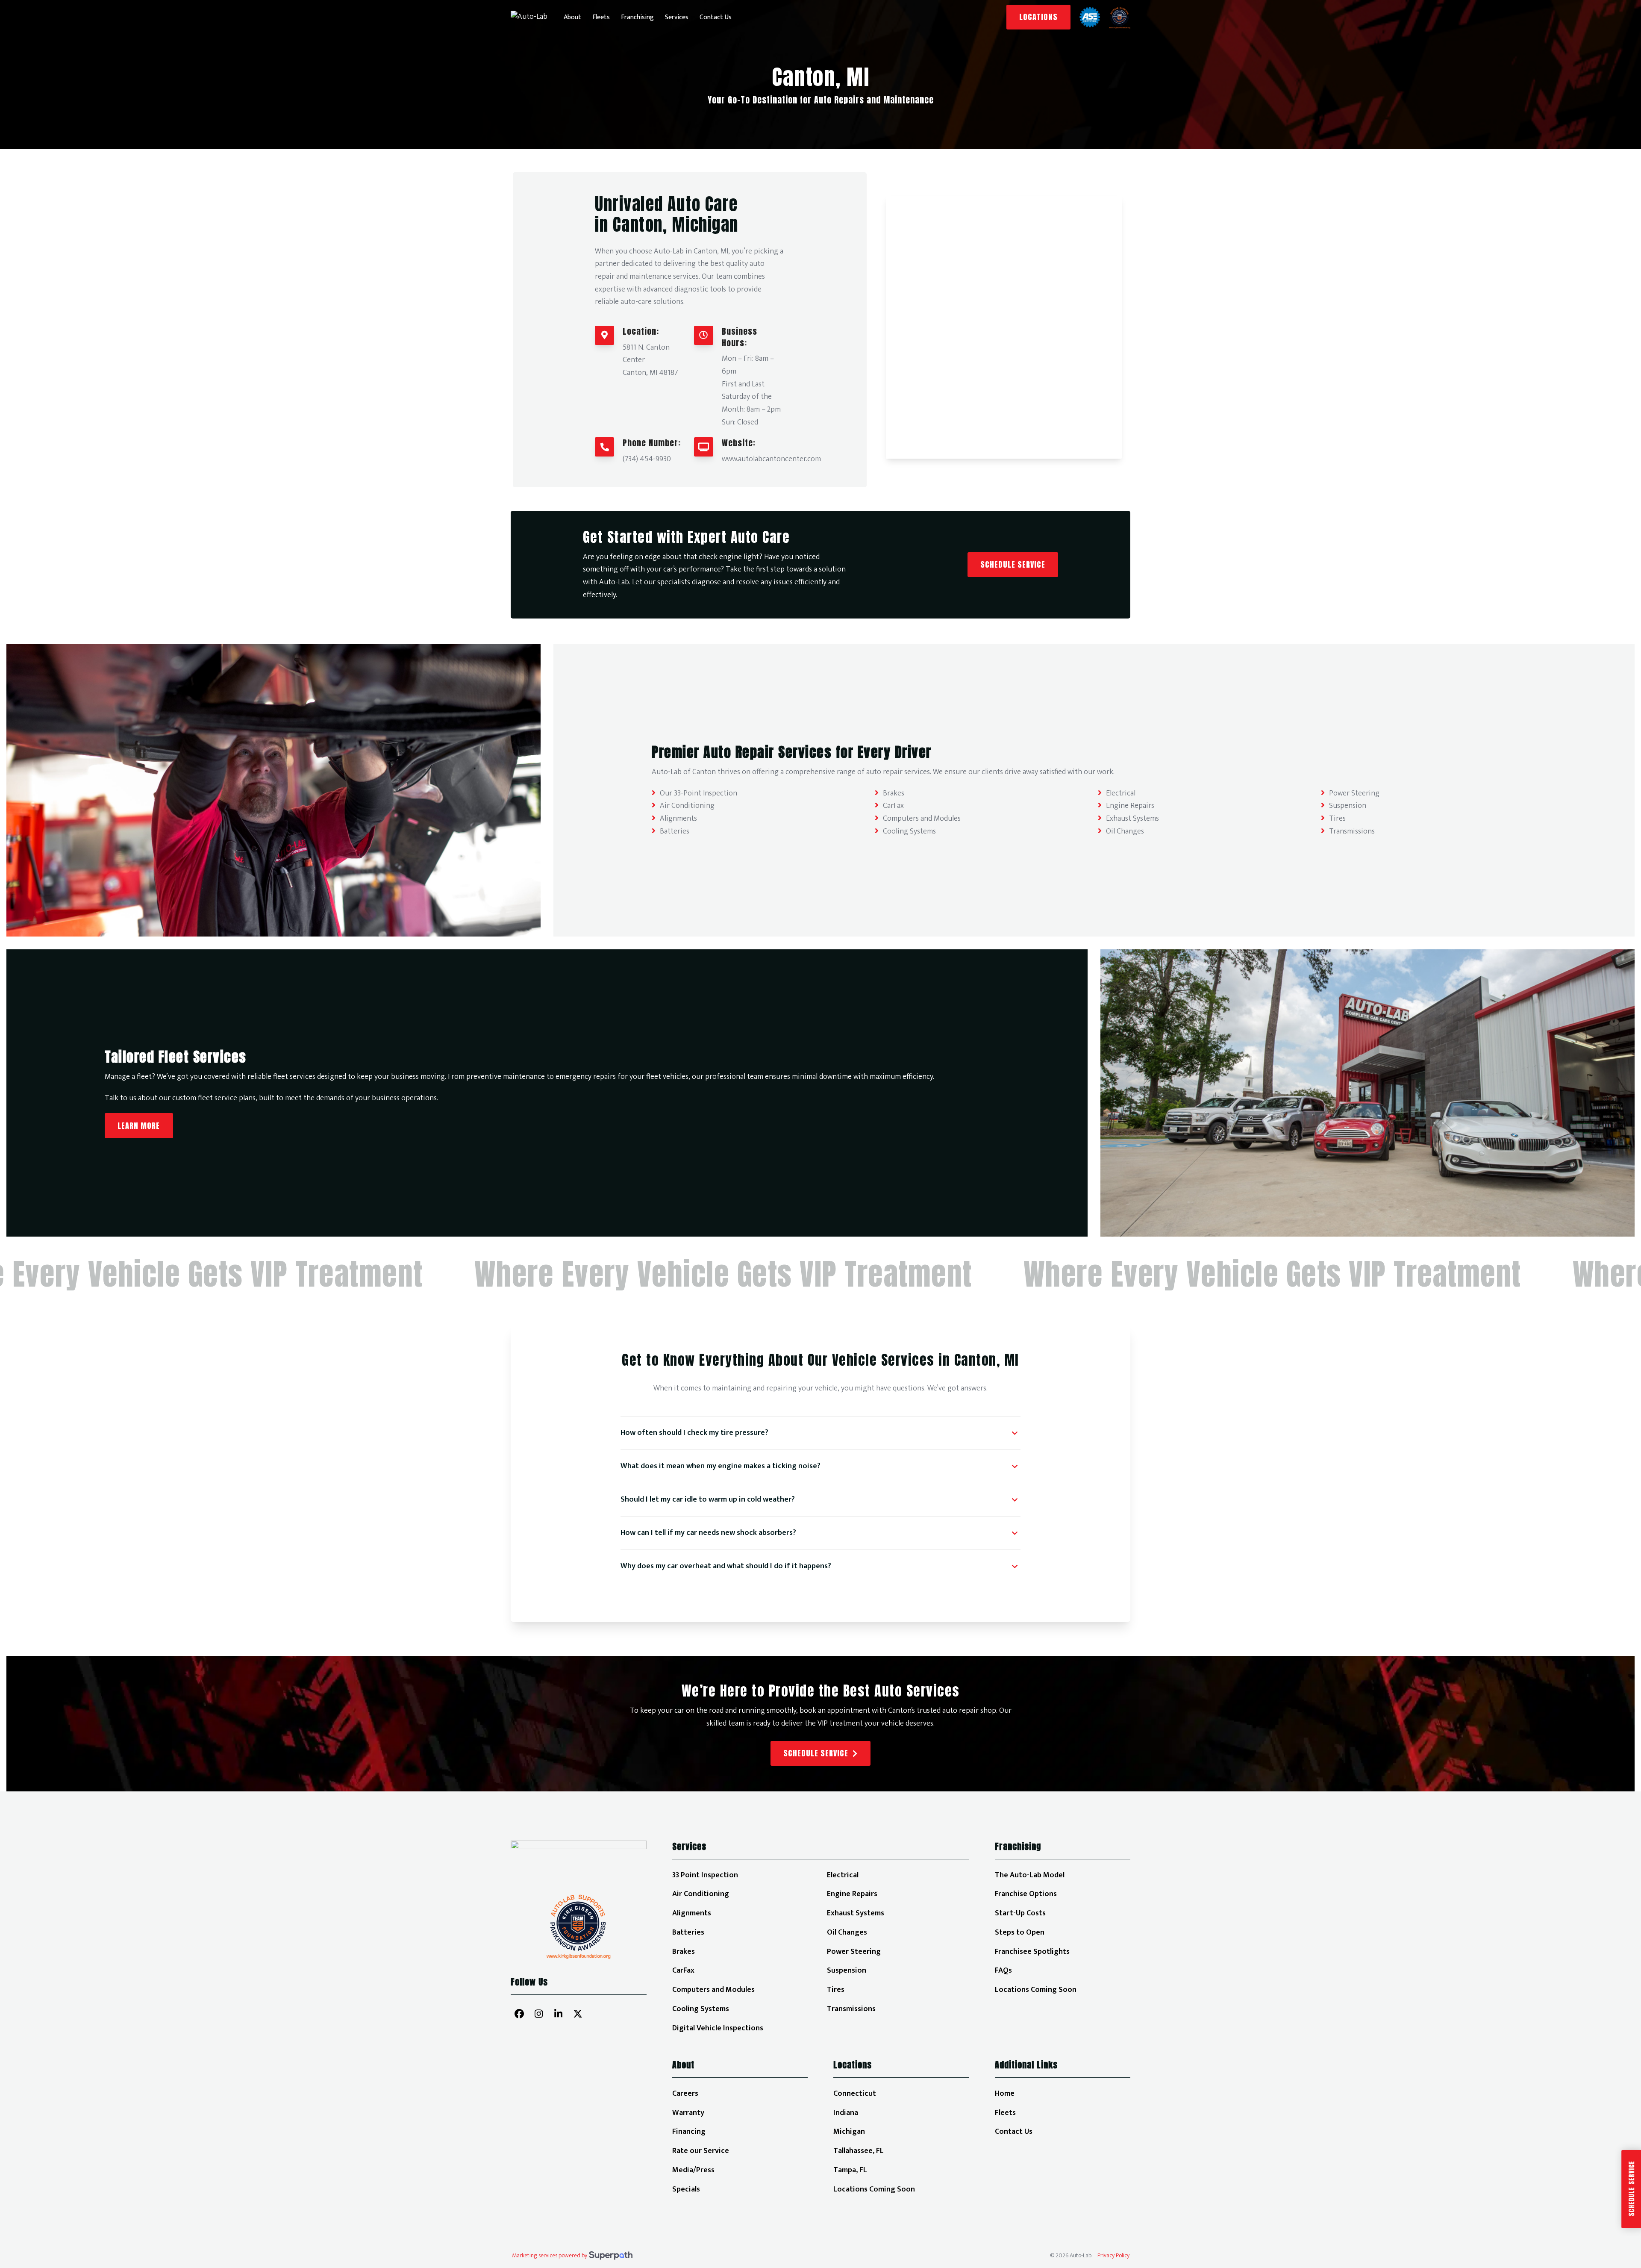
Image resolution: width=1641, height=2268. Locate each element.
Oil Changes (1125, 831)
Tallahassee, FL (859, 2151)
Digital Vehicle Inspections (718, 2028)
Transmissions (1352, 831)
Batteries (675, 831)
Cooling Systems (909, 831)
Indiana (846, 2113)
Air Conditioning (687, 806)
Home (1005, 2094)
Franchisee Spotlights (1032, 1952)
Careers (685, 2094)
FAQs (1003, 1971)
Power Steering (1354, 793)
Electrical (1121, 793)
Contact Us (1014, 2132)
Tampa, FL (850, 2170)
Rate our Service (701, 2151)
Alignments (678, 819)
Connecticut (855, 2094)
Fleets (1005, 2113)
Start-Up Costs (1020, 1913)
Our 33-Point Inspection (698, 793)
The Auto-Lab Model (1030, 1875)
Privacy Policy (1113, 2256)
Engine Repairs (1130, 806)
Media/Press (693, 2170)
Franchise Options (1026, 1894)
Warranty (688, 2113)
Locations (1038, 17)
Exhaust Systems (1132, 819)
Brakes (894, 793)
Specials (686, 2189)
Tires (1337, 819)
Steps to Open (1020, 1932)
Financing (689, 2132)
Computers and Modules (922, 819)
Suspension (1348, 806)
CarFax (893, 806)
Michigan (849, 2132)
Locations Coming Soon (1036, 1990)
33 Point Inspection (705, 1875)
